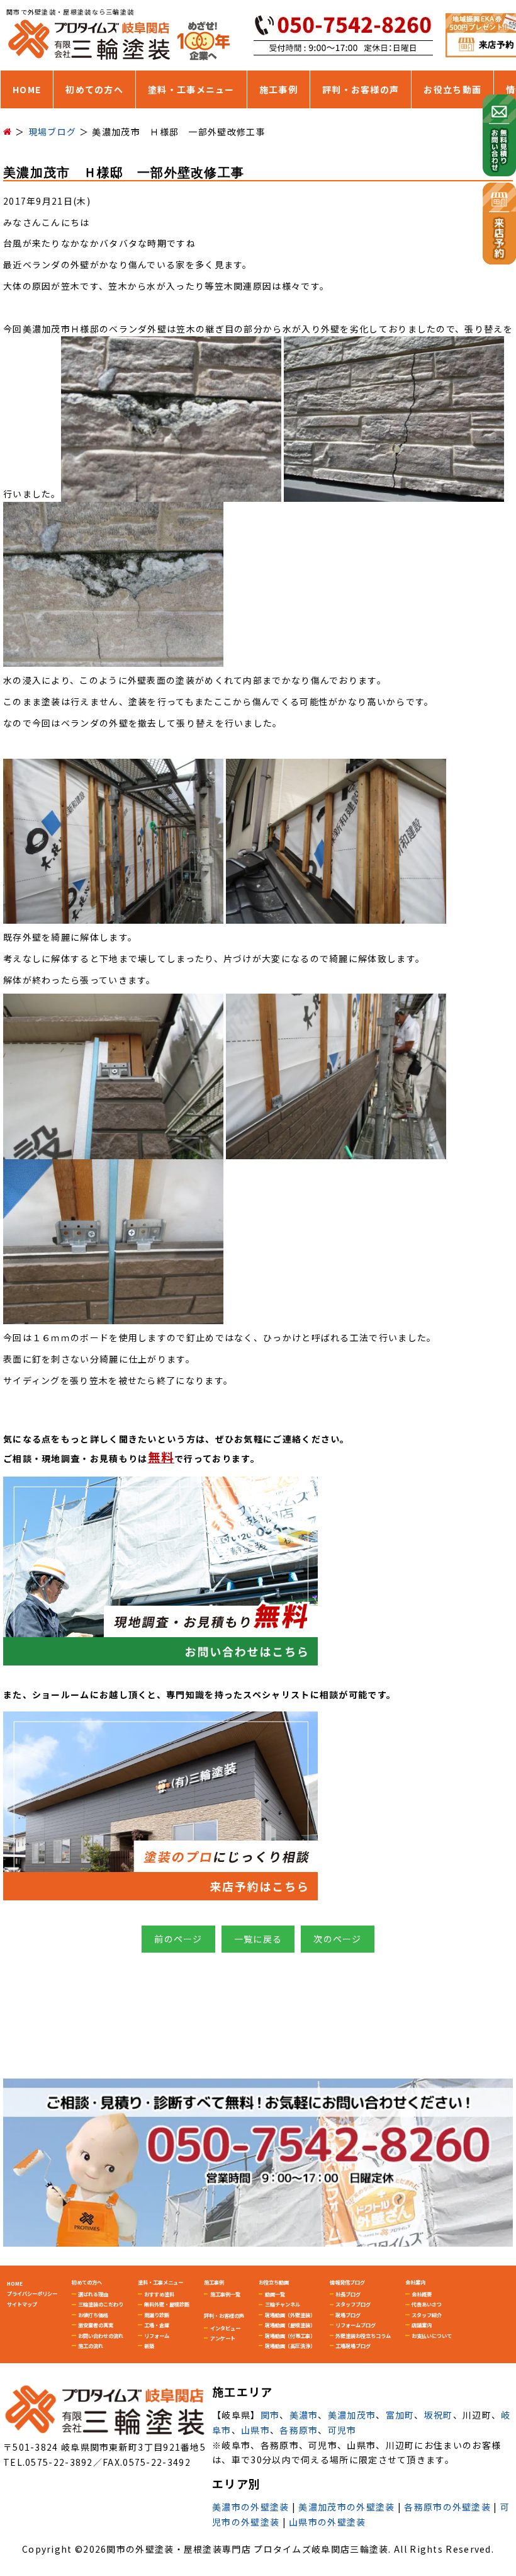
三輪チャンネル (283, 2304)
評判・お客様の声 (361, 89)
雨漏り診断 (157, 2315)
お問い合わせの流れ (101, 2335)
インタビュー (225, 2328)
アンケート (223, 2338)
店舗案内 (422, 2325)
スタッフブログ (353, 2304)
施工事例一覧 (225, 2294)
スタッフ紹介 (427, 2315)
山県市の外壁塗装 (327, 2522)
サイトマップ (22, 2304)
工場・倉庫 (157, 2325)
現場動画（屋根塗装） (290, 2325)
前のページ (178, 1939)
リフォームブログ (356, 2325)
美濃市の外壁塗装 (250, 2507)
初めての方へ (94, 89)
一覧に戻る (258, 1939)
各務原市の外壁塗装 (447, 2507)
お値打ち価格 (93, 2315)
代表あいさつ (427, 2304)
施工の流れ (91, 2346)
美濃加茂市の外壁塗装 (346, 2507)
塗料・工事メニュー (191, 89)
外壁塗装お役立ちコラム (363, 2335)
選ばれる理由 (93, 2294)
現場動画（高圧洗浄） (290, 2346)
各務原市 (299, 2430)
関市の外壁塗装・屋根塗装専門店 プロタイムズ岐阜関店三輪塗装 (247, 2549)
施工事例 (278, 89)
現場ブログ (348, 2315)
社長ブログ (348, 2294)
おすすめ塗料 (159, 2294)
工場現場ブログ (353, 2346)
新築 (149, 2346)
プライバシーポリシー (32, 2293)
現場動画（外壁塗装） (290, 2315)
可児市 (342, 2430)
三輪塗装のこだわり (101, 2304)
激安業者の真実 (96, 2325)
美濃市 (304, 2415)
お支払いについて (432, 2335)
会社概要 (422, 2294)
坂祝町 (439, 2415)
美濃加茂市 (352, 2415)
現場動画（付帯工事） (290, 2335)
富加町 (400, 2415)
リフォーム (157, 2335)
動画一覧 (275, 2294)
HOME (27, 89)
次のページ (338, 1939)
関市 (270, 2415)
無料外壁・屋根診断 (167, 2304)
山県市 (255, 2430)
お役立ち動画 (452, 89)
